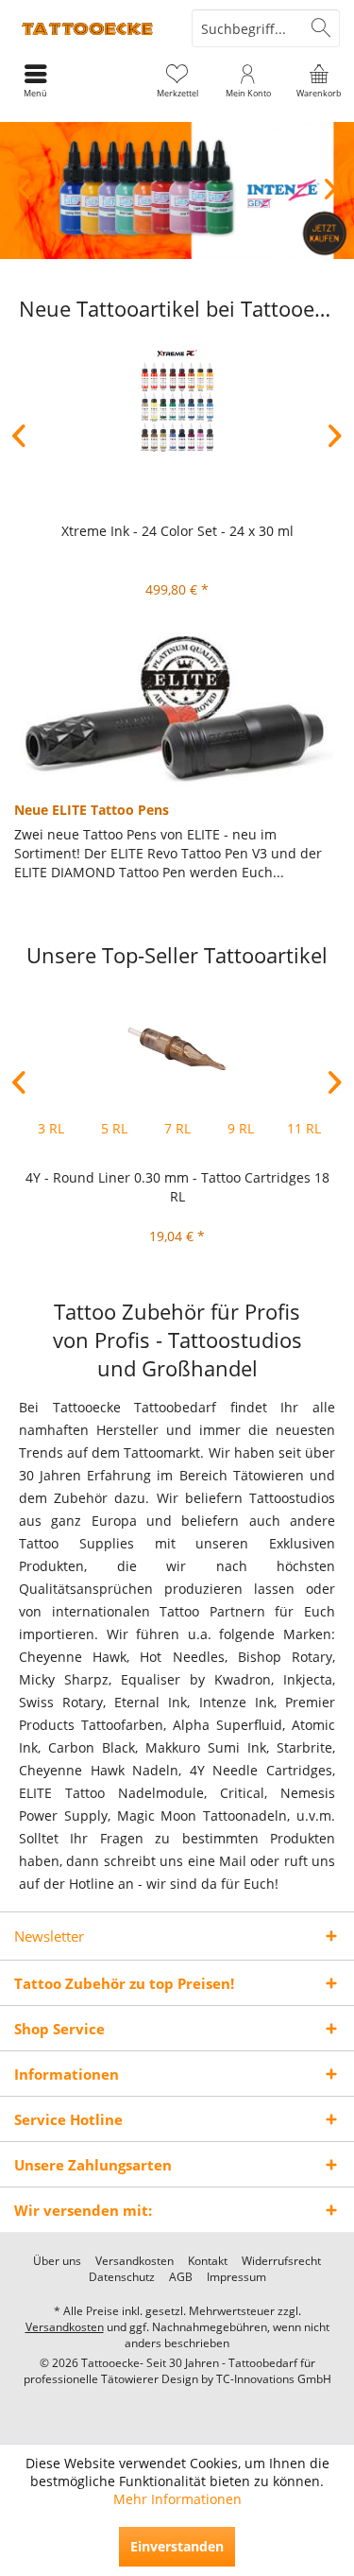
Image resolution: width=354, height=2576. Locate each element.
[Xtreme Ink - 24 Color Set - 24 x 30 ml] (177, 402)
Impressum (236, 2277)
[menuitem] (319, 80)
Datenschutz (122, 2277)
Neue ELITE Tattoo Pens (92, 810)
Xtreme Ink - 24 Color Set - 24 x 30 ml (177, 531)
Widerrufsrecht (281, 2261)
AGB (181, 2277)
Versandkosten (135, 2261)
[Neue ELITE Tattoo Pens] (177, 712)
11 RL (304, 1128)
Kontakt (208, 2261)
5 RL (114, 1128)
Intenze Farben (177, 190)
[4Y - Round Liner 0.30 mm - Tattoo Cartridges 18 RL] (177, 1049)
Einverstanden (177, 2546)
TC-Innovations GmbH (274, 2379)
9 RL (241, 1128)
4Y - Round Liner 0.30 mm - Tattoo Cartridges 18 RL (177, 1187)
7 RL (177, 1128)
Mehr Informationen (177, 2499)
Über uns (57, 2261)
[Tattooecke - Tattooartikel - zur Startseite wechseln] (89, 28)
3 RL (51, 1128)
